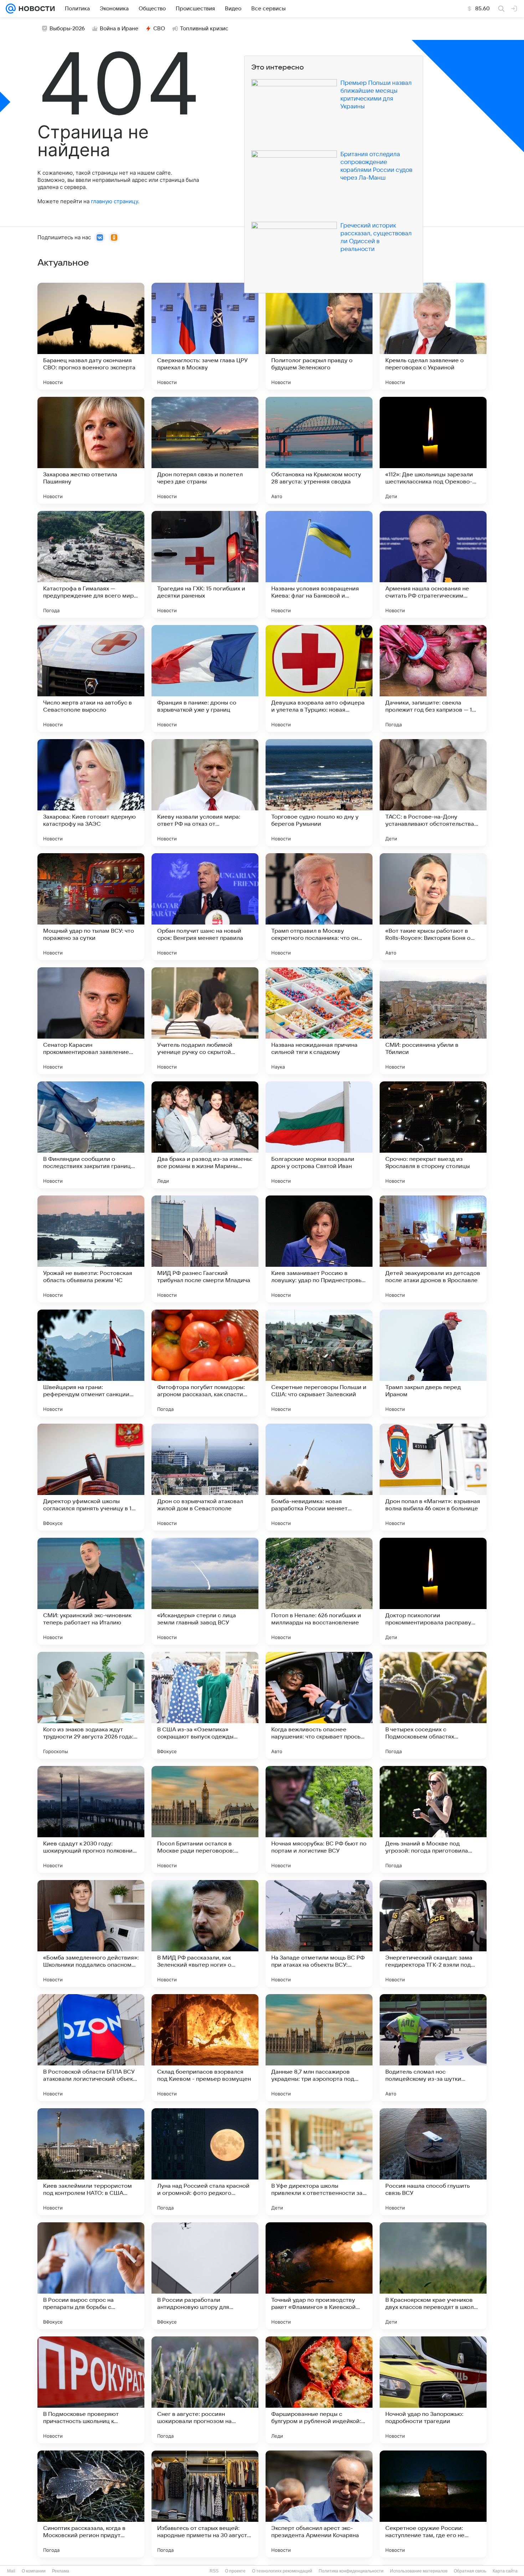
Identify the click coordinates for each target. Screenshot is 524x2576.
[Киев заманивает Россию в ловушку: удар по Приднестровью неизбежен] (319, 1249)
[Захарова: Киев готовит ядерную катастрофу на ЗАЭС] (91, 793)
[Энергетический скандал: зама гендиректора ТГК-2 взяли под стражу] (433, 1934)
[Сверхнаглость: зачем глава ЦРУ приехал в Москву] (205, 336)
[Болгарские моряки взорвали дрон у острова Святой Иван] (319, 1135)
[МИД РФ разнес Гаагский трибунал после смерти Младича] (205, 1249)
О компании (34, 2571)
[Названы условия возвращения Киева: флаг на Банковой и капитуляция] (319, 564)
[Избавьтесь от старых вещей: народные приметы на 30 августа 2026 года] (205, 2504)
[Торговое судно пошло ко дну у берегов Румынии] (319, 793)
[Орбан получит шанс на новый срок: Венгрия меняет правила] (205, 907)
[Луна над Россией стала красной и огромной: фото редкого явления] (205, 2162)
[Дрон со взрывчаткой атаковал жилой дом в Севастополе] (205, 1477)
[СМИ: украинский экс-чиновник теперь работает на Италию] (91, 1591)
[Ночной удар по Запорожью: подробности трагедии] (433, 2390)
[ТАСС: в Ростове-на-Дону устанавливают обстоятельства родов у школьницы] (433, 793)
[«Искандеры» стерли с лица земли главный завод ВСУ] (205, 1591)
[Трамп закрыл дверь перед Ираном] (433, 1363)
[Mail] (11, 9)
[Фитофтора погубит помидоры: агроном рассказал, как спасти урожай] (205, 1363)
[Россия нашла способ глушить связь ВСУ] (433, 2162)
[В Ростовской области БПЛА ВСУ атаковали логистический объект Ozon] (91, 2048)
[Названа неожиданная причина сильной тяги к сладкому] (319, 1021)
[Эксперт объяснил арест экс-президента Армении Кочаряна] (319, 2504)
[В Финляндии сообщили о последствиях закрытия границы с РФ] (91, 1135)
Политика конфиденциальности (351, 2571)
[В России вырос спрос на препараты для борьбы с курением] (91, 2276)
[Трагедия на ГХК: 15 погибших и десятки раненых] (205, 564)
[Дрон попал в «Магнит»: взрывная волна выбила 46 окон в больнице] (433, 1477)
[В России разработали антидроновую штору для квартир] (205, 2276)
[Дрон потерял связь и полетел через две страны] (205, 450)
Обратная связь (470, 2571)
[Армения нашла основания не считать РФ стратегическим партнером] (433, 564)
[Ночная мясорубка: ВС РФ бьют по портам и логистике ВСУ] (319, 1819)
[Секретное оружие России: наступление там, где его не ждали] (433, 2504)
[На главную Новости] (35, 9)
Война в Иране (119, 29)
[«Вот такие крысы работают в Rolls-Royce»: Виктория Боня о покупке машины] (433, 907)
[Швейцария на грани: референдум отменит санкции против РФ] (91, 1363)
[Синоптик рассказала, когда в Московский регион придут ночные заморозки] (91, 2504)
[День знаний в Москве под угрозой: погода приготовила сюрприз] (433, 1819)
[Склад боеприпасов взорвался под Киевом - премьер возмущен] (205, 2048)
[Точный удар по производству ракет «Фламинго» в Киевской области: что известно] (319, 2276)
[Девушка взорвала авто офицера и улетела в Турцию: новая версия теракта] (319, 678)
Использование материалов (419, 2571)
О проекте (235, 2571)
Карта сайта (505, 2571)
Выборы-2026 (67, 29)
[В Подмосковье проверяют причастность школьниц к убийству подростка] (91, 2390)
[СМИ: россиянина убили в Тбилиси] (433, 1021)
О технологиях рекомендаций (282, 2571)
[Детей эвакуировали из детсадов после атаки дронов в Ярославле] (433, 1249)
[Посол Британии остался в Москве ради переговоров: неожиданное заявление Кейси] (205, 1819)
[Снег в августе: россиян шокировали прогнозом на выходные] (205, 2390)
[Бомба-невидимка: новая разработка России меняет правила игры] (319, 1477)
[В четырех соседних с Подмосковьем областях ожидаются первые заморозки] (433, 1705)
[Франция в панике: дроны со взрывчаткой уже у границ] (205, 678)
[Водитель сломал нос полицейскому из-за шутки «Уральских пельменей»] (433, 2048)
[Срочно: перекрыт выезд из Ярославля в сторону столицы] (433, 1135)
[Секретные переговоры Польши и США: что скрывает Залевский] (319, 1363)
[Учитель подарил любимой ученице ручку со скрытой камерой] (205, 1021)
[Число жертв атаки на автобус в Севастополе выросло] (91, 678)
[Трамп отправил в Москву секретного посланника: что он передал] (319, 907)
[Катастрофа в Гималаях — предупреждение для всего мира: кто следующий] (91, 564)
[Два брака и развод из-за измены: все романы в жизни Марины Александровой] (205, 1135)
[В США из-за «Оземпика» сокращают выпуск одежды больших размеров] (205, 1705)
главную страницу (114, 201)
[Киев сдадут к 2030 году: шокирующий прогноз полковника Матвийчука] (91, 1819)
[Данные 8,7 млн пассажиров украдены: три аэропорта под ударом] (319, 2048)
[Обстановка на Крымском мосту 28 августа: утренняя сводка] (319, 450)
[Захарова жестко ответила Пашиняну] (91, 450)
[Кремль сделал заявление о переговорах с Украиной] (433, 336)
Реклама (61, 2571)
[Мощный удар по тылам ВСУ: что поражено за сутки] (91, 907)
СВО (159, 29)
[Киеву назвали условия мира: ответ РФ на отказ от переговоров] (205, 793)
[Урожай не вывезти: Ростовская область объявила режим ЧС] (91, 1249)
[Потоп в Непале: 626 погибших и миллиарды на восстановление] (319, 1591)
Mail (11, 2571)
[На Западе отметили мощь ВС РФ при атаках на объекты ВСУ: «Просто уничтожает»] (319, 1934)
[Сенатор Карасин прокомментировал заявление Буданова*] (91, 1021)
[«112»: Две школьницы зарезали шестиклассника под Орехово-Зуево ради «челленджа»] (433, 450)
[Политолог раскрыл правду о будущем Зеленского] (319, 336)
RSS (214, 2571)
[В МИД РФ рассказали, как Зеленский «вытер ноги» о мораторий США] (205, 1934)
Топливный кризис (204, 29)
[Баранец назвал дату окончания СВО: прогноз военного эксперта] (91, 336)
